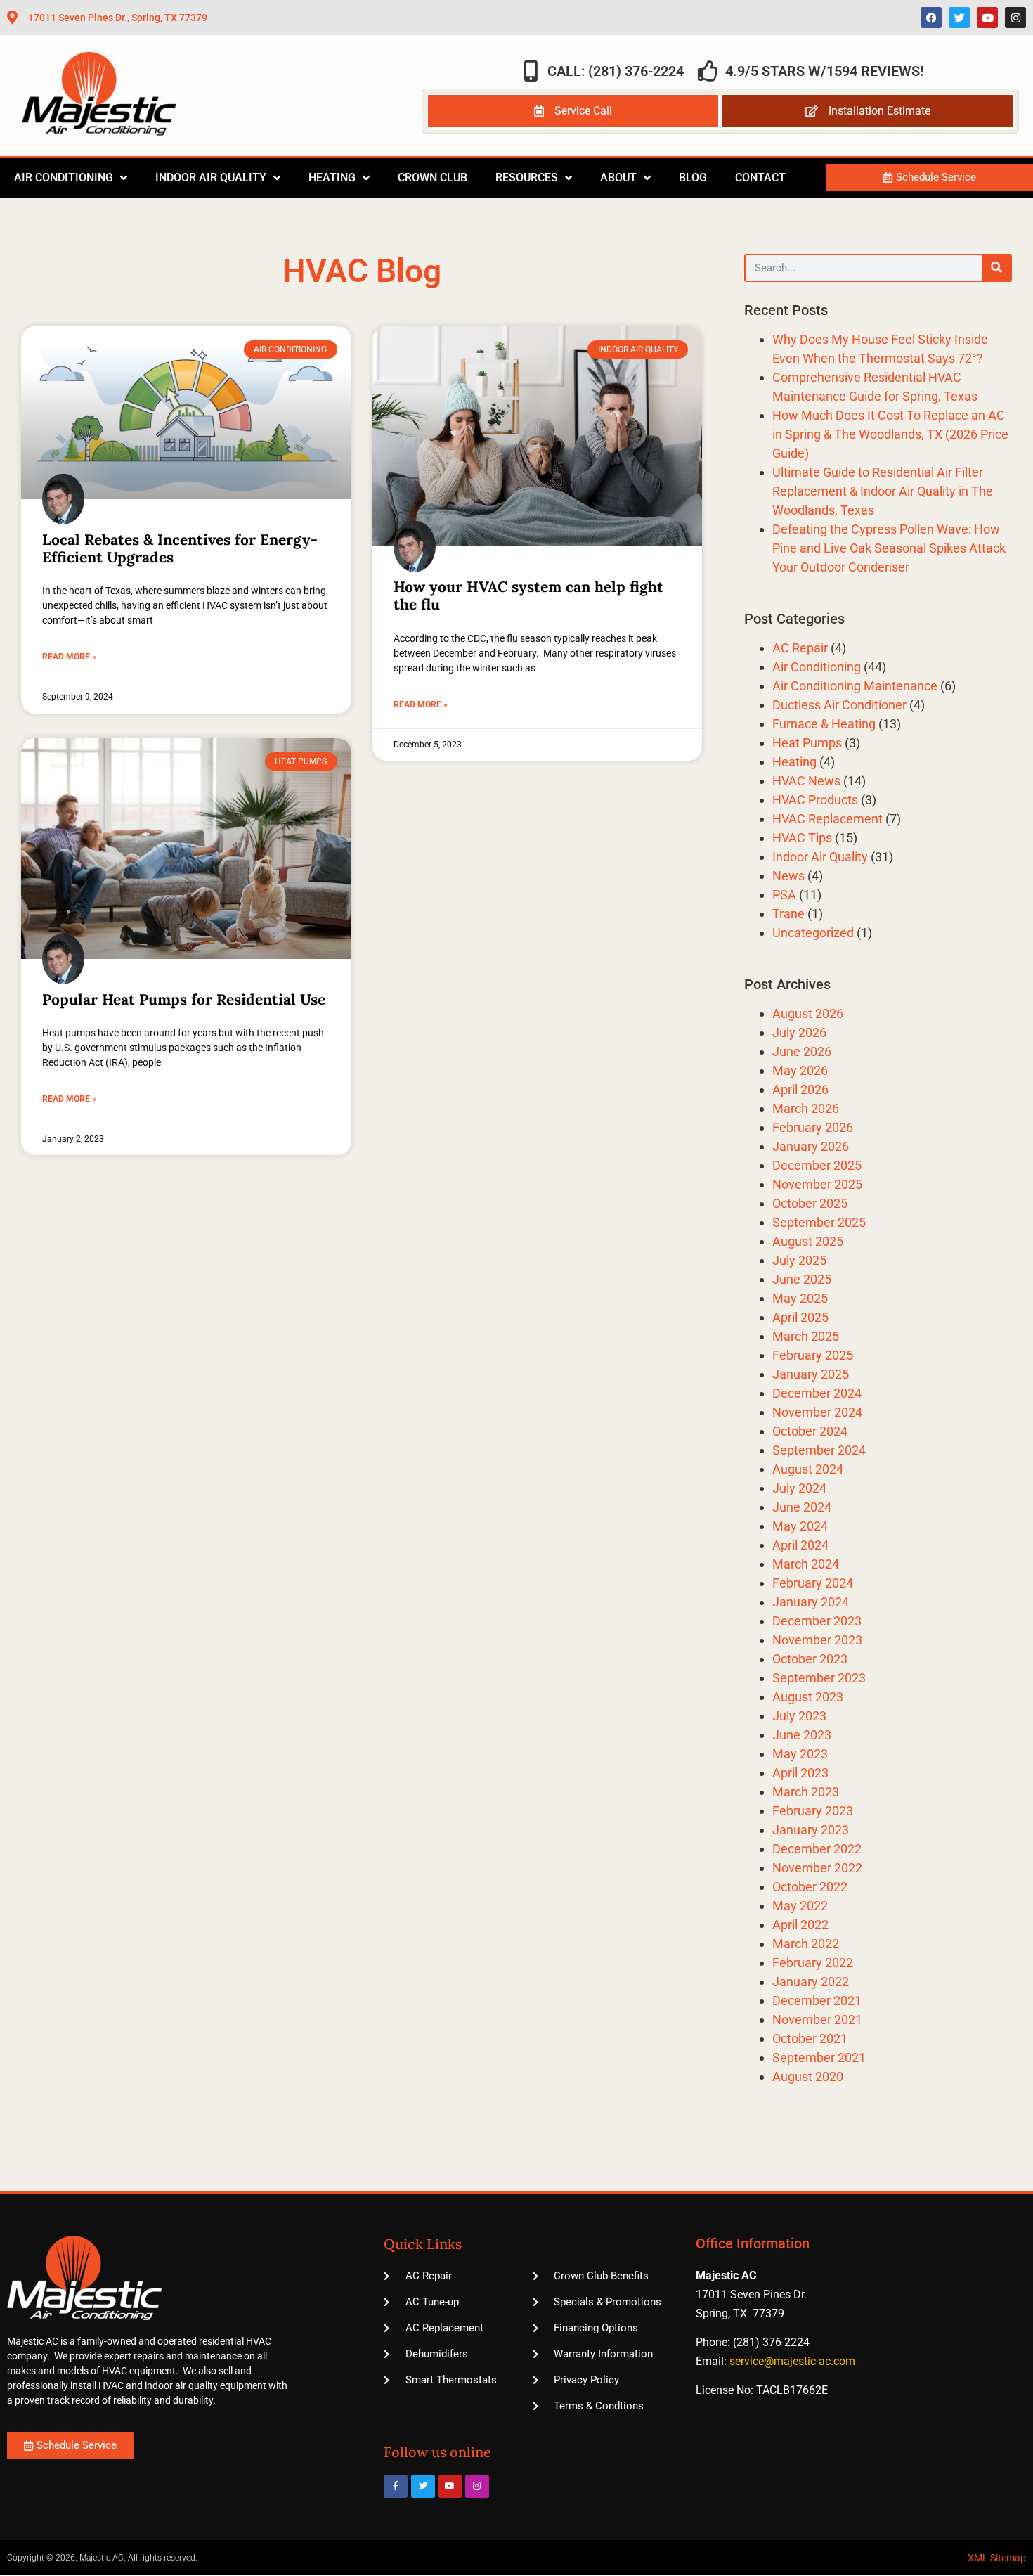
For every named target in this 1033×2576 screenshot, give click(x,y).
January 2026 (811, 1146)
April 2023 (800, 1773)
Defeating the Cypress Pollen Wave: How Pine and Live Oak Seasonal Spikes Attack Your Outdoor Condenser (889, 548)
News (788, 876)
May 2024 (800, 1526)
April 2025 (800, 1317)
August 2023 (808, 1697)
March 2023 (806, 1792)
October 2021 (810, 2039)
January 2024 (811, 1602)
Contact (760, 178)
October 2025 (810, 1203)
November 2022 (817, 1868)
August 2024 (808, 1469)
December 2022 (817, 1849)
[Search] (996, 268)
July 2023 (799, 1716)
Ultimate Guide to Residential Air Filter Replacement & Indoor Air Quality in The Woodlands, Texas (883, 491)
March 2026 (806, 1108)
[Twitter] (959, 18)
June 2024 (802, 1507)
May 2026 (800, 1070)
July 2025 (799, 1260)
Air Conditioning (64, 178)
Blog (693, 178)
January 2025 (811, 1374)
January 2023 (811, 1830)
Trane (788, 914)
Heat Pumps (807, 743)
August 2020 (808, 2076)
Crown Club (433, 178)
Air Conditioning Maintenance (855, 686)
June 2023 (802, 1735)
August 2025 (808, 1241)
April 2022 (800, 1925)
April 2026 (800, 1089)
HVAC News (806, 781)
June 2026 (802, 1051)
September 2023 (819, 1678)
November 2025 (817, 1184)
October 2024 (810, 1431)
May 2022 (800, 1906)
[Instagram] (1015, 18)
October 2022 (810, 1887)
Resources (527, 178)
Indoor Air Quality (211, 178)
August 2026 (808, 1013)
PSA (784, 895)
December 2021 (817, 2001)
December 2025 (817, 1165)
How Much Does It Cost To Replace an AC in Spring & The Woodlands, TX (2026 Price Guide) (890, 434)
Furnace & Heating (824, 724)
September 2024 (819, 1450)
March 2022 (806, 1944)
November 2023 (817, 1640)
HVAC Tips (802, 838)
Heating (332, 178)
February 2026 (813, 1127)
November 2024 (817, 1412)
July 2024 (799, 1488)
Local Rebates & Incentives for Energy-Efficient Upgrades (180, 548)
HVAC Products (815, 800)
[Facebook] (931, 18)
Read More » (69, 657)
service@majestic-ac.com (792, 2361)
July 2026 (799, 1032)
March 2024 (806, 1564)
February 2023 (813, 1811)
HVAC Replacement (827, 819)
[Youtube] (987, 18)
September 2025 (819, 1222)
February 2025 (813, 1355)
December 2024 (817, 1393)
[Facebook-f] (396, 2487)
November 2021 (817, 2020)
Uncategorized (813, 933)
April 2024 (800, 1545)
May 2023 (800, 1754)
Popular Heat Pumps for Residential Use (184, 999)
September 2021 (819, 2057)
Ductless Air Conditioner (839, 705)
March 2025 (806, 1336)
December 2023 (817, 1621)
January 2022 (811, 1982)
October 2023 (810, 1659)
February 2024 (813, 1583)
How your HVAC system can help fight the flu (528, 595)
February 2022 (813, 1963)
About (618, 178)
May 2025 (800, 1298)
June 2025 (802, 1279)
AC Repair (800, 648)
